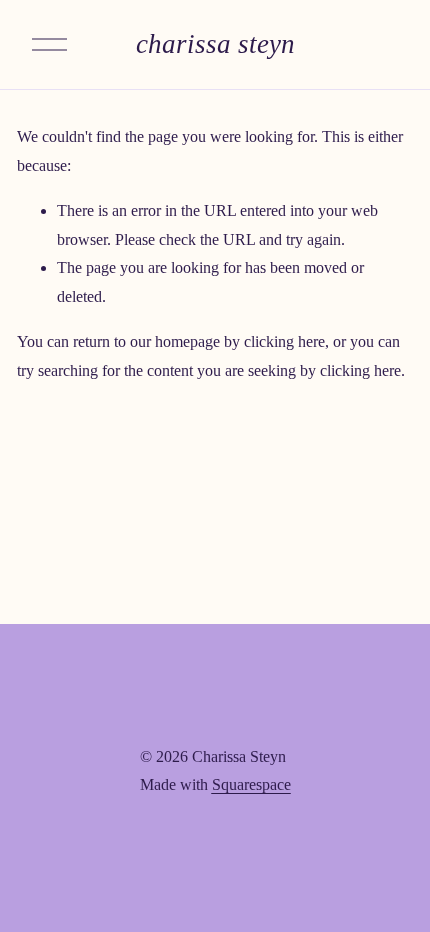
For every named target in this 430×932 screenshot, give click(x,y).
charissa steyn (215, 44)
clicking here (284, 341)
